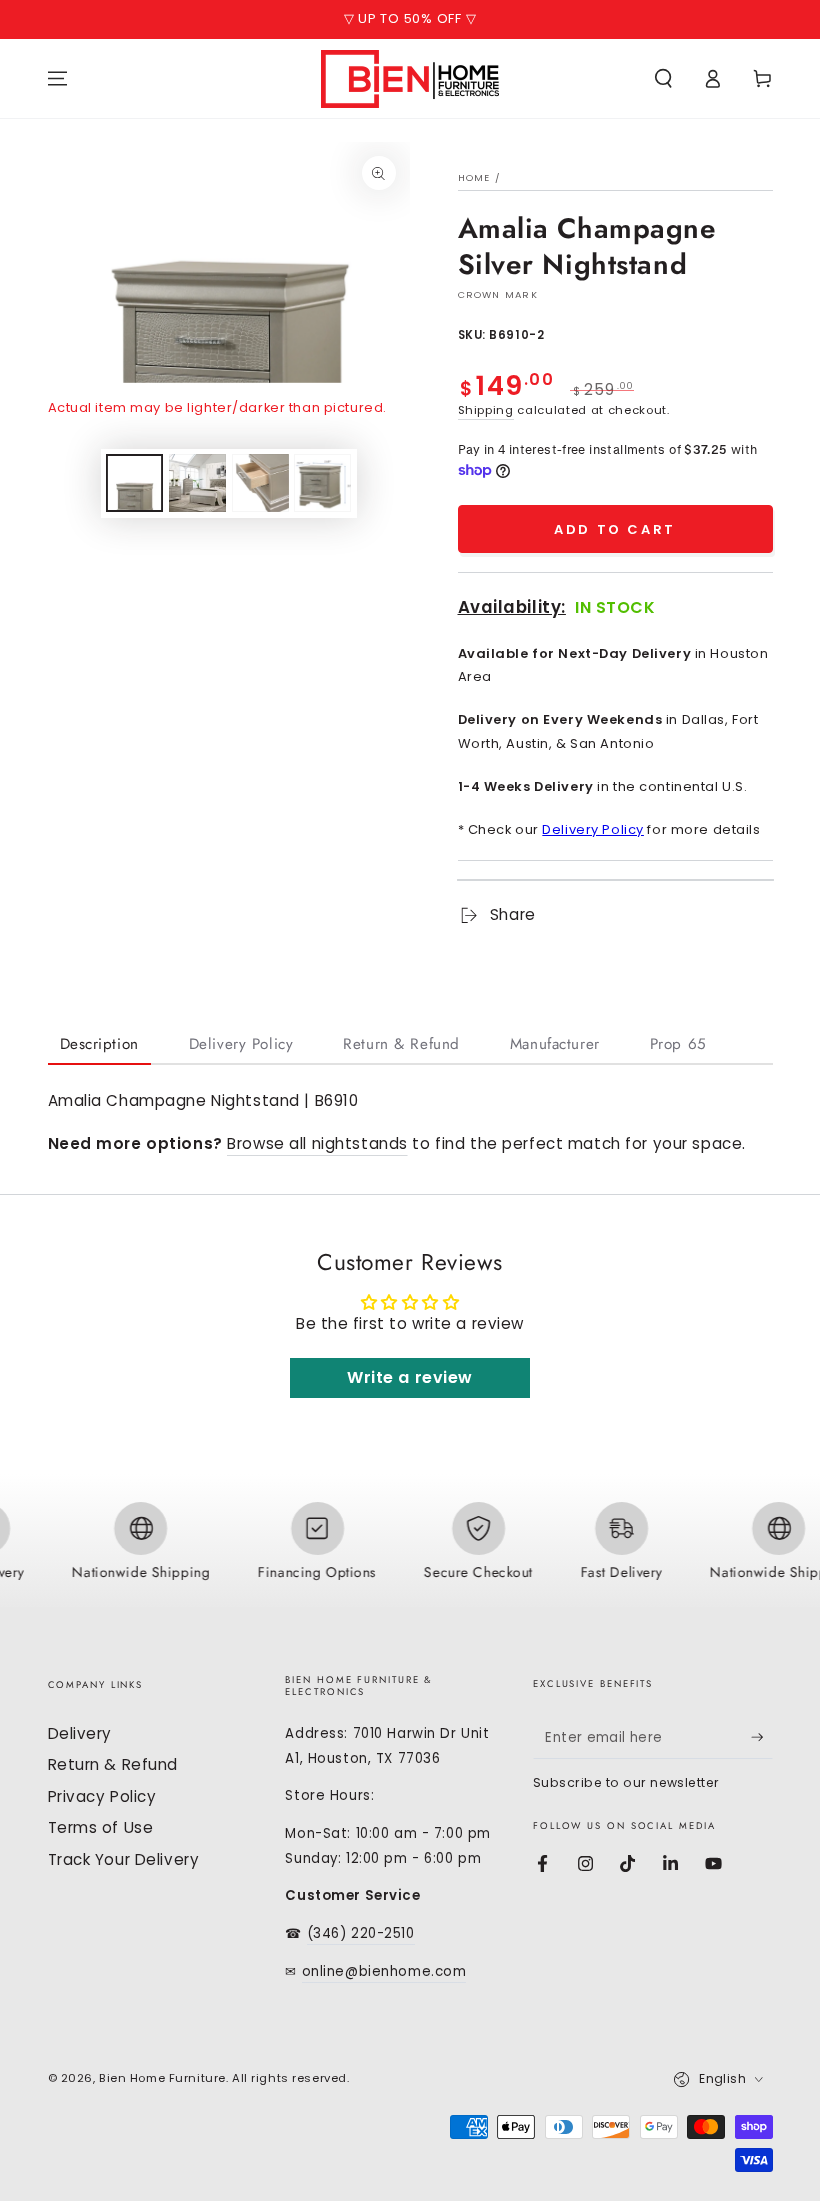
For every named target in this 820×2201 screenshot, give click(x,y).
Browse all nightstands (317, 1143)
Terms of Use (101, 1827)
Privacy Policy (102, 1796)
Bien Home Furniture (162, 2078)
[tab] (99, 1046)
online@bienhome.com (384, 1971)
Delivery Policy (593, 829)
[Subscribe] (762, 1738)
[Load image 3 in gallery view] (260, 483)
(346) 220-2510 (361, 1933)
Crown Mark (498, 294)
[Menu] (57, 79)
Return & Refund (113, 1764)
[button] (663, 79)
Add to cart (615, 529)
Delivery (80, 1733)
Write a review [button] (410, 1377)
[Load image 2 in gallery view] (197, 483)
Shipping (486, 410)
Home (474, 177)
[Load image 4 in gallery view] (322, 483)
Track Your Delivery (124, 1859)
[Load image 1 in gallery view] (134, 483)
